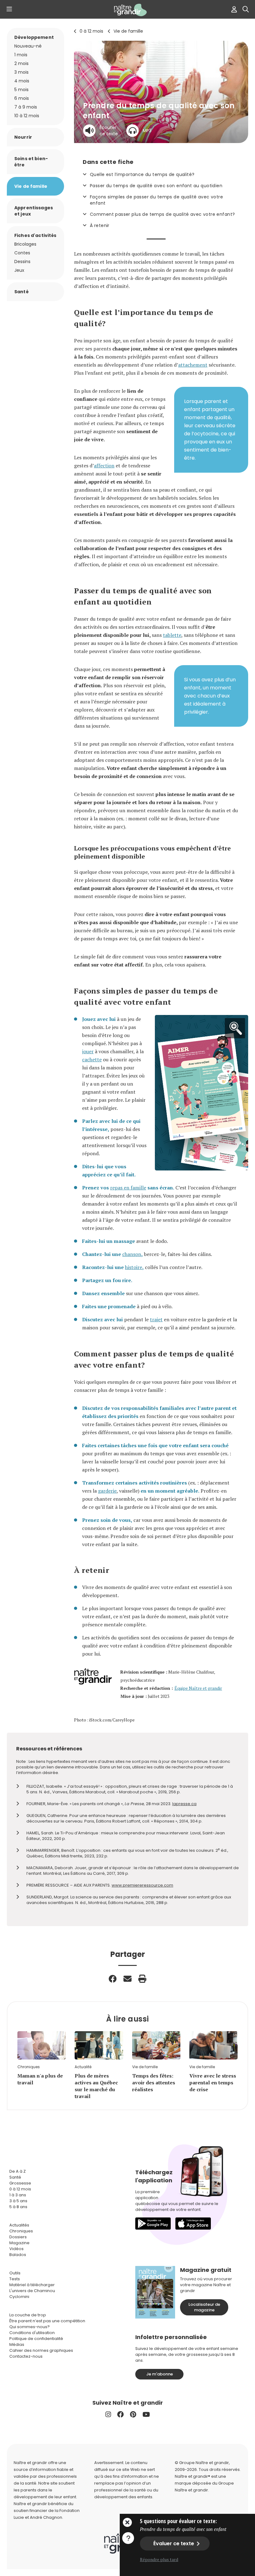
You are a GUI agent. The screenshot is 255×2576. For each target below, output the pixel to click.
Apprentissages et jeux (34, 211)
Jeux (19, 270)
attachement (193, 365)
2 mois (21, 63)
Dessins (22, 262)
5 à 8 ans (18, 2207)
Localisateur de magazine (204, 2307)
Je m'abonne (160, 2374)
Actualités (19, 2225)
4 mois (22, 81)
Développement (34, 37)
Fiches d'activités (35, 235)
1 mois (21, 55)
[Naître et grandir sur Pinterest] (133, 2414)
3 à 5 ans (18, 2201)
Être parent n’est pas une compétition (47, 2321)
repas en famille (128, 1188)
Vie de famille (128, 31)
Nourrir (23, 137)
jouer (88, 1051)
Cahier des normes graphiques (41, 2350)
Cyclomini (19, 2297)
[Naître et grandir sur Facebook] (121, 2414)
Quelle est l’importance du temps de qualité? (142, 174)
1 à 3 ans (18, 2195)
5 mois (21, 90)
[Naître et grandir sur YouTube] (146, 2414)
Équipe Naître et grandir (198, 1688)
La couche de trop (28, 2315)
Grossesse (20, 2183)
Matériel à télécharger (32, 2285)
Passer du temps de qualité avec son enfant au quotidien (156, 186)
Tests (15, 2279)
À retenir (100, 225)
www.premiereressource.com (142, 1885)
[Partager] (113, 1979)
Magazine (19, 2243)
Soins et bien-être (31, 162)
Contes (22, 253)
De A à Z (18, 2171)
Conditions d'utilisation (32, 2333)
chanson (132, 1254)
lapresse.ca (184, 1804)
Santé (21, 292)
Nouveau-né (28, 46)
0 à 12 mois (91, 31)
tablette (172, 635)
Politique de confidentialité (36, 2339)
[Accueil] (127, 10)
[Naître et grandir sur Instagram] (108, 2414)
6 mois (22, 98)
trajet (156, 1319)
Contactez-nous (26, 2356)
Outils (15, 2273)
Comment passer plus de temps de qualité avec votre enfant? (162, 214)
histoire (134, 1267)
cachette (92, 1059)
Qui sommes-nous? (30, 2327)
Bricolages (25, 244)
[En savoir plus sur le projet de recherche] (128, 2538)
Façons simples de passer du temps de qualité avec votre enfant (156, 200)
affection (104, 466)
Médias (17, 2344)
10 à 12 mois (27, 116)
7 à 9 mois (26, 107)
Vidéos (16, 2249)
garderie (107, 1491)
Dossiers (18, 2237)
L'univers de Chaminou (32, 2291)
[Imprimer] (142, 1979)
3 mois (21, 72)
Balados (18, 2255)
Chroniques (21, 2231)
